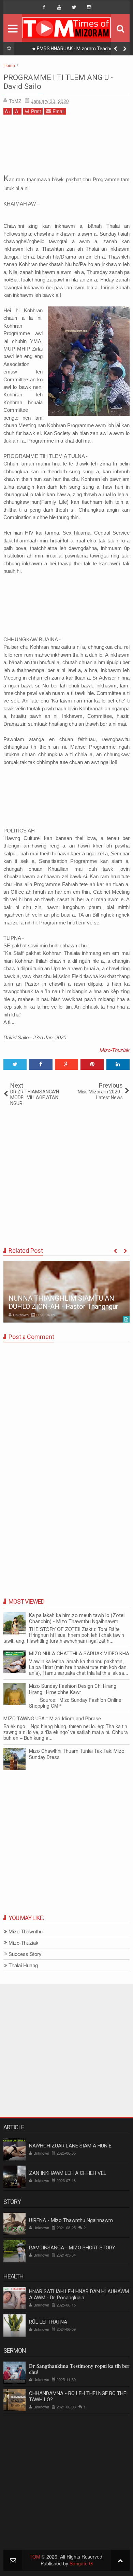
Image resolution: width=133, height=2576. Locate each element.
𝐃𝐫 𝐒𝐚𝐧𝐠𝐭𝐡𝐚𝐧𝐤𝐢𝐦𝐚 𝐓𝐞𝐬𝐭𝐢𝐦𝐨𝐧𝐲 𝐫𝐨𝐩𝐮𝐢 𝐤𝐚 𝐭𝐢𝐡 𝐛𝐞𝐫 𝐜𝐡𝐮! (79, 2369)
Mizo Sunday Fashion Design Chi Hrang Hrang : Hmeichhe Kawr (73, 1689)
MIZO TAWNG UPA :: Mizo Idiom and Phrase (52, 1719)
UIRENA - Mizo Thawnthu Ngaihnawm (71, 2220)
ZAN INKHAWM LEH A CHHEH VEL (68, 2173)
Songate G (81, 2563)
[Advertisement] (66, 146)
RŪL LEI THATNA (48, 2322)
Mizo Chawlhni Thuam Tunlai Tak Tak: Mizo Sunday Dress (77, 1754)
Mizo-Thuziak (115, 1050)
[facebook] (44, 7)
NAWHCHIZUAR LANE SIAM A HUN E (70, 2146)
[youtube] (59, 7)
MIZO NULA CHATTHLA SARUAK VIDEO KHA (79, 1654)
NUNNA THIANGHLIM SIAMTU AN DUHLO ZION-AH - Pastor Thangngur (63, 1302)
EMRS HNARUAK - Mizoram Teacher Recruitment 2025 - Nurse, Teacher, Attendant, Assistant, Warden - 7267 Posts (73, 50)
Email (58, 111)
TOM (35, 2557)
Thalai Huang (23, 1965)
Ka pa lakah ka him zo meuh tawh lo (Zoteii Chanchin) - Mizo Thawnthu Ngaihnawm (77, 1618)
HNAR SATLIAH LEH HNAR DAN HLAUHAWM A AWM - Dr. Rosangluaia (79, 2295)
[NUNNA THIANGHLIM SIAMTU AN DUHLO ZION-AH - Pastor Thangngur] (66, 1292)
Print (36, 111)
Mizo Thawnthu (26, 1931)
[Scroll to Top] (120, 2560)
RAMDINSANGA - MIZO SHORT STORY (72, 2248)
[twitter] (74, 7)
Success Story (25, 1954)
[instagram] (89, 7)
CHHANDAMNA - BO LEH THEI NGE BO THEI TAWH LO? (78, 2396)
